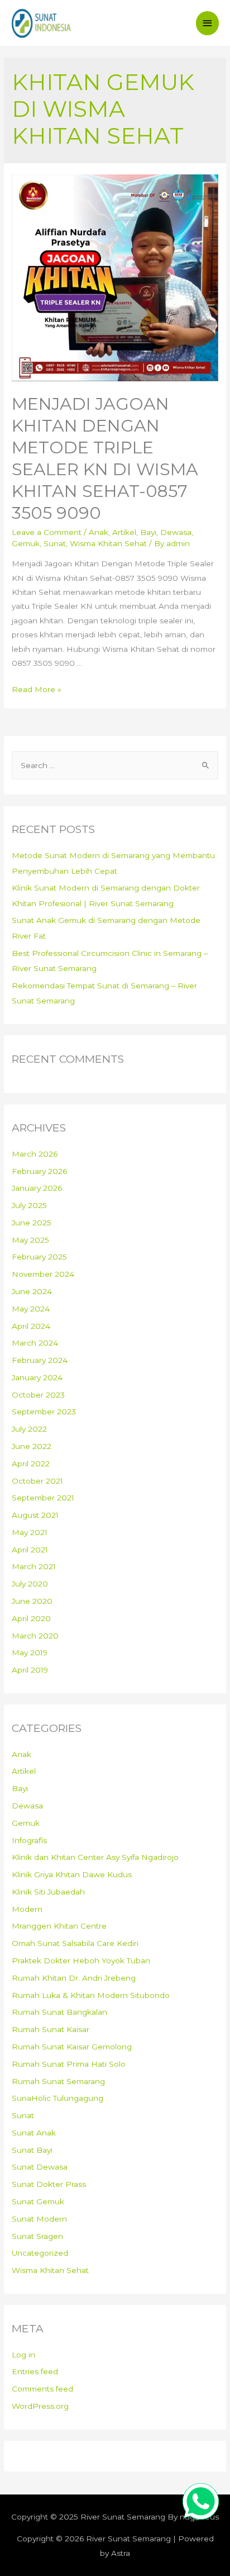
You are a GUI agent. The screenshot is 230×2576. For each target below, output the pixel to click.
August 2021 (35, 1515)
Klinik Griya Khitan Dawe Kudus (72, 1874)
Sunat (55, 543)
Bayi (148, 532)
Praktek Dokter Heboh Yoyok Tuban (81, 1961)
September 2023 (44, 1412)
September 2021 (43, 1498)
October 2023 (38, 1395)
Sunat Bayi (32, 2150)
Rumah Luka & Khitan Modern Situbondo (91, 1995)
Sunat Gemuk (38, 2201)
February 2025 (39, 1257)
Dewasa (176, 532)
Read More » (37, 689)
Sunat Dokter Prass (49, 2184)
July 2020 (30, 1584)
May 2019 (30, 1652)
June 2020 (32, 1601)
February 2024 (40, 1360)
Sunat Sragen (37, 2236)
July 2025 (29, 1205)
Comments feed (42, 2389)
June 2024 (32, 1291)
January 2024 (37, 1377)
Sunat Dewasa (40, 2167)
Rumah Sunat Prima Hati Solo (69, 2064)
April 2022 (31, 1464)
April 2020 (31, 1618)
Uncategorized (40, 2253)
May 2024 (31, 1309)
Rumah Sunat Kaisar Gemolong (72, 2047)
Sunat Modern (39, 2219)
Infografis (29, 1840)
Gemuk (26, 543)
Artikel (124, 532)
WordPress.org (40, 2406)
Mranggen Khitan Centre (59, 1926)
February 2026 (39, 1171)
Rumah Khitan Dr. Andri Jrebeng (74, 1978)
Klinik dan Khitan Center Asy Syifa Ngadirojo (95, 1857)
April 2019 (30, 1670)
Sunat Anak (34, 2133)
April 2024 (31, 1326)
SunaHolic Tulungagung (57, 2098)
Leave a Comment (47, 532)
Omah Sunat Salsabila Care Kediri (75, 1943)
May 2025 (30, 1240)
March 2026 (35, 1154)
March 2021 (34, 1566)
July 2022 (29, 1429)
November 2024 (43, 1274)
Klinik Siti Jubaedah (48, 1892)
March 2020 (35, 1636)
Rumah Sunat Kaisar (51, 2029)
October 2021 (37, 1481)
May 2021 (30, 1532)
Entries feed (35, 2371)
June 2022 (32, 1446)
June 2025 (32, 1223)
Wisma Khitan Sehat (108, 543)
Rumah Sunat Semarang (58, 2081)
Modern (27, 1909)
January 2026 (37, 1188)
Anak (99, 532)
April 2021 (30, 1550)
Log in (23, 2355)
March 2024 (35, 1343)
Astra (121, 2553)
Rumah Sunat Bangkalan (59, 2012)
